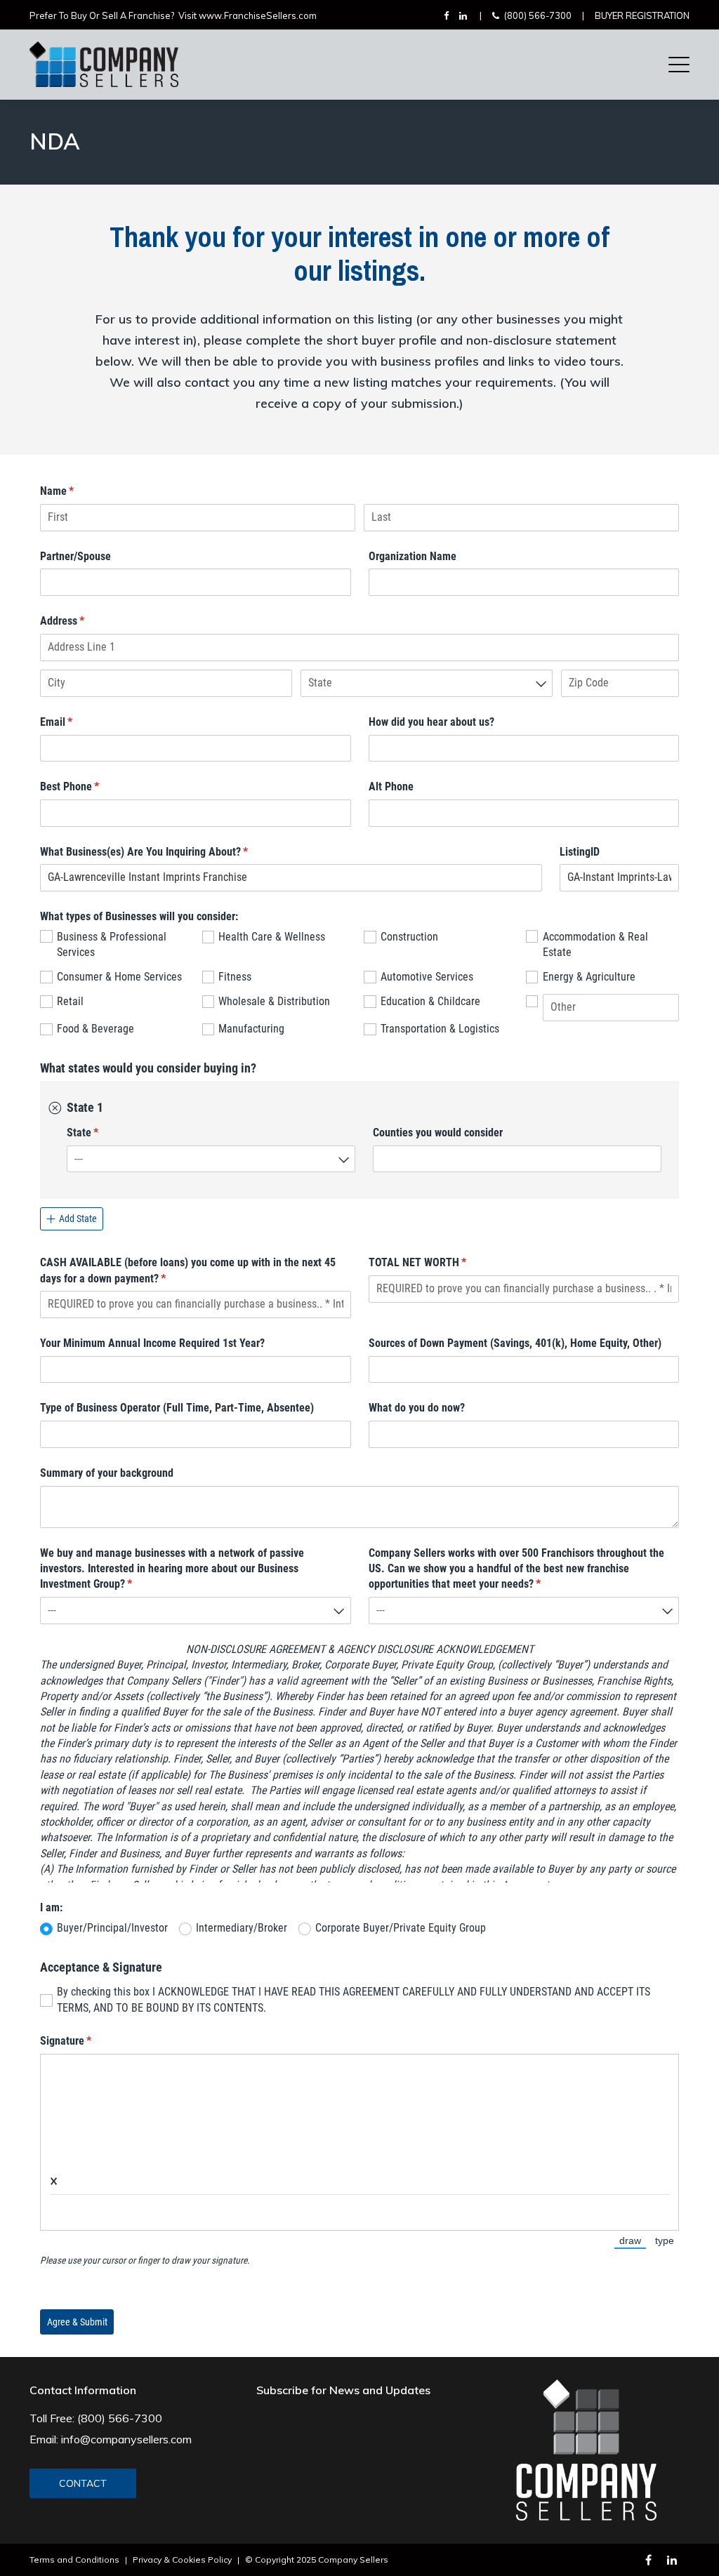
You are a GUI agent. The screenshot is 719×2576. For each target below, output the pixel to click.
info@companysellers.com (126, 2439)
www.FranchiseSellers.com (258, 15)
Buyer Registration (642, 15)
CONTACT (83, 2483)
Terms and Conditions (74, 2560)
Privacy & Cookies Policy (182, 2560)
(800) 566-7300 (538, 15)
